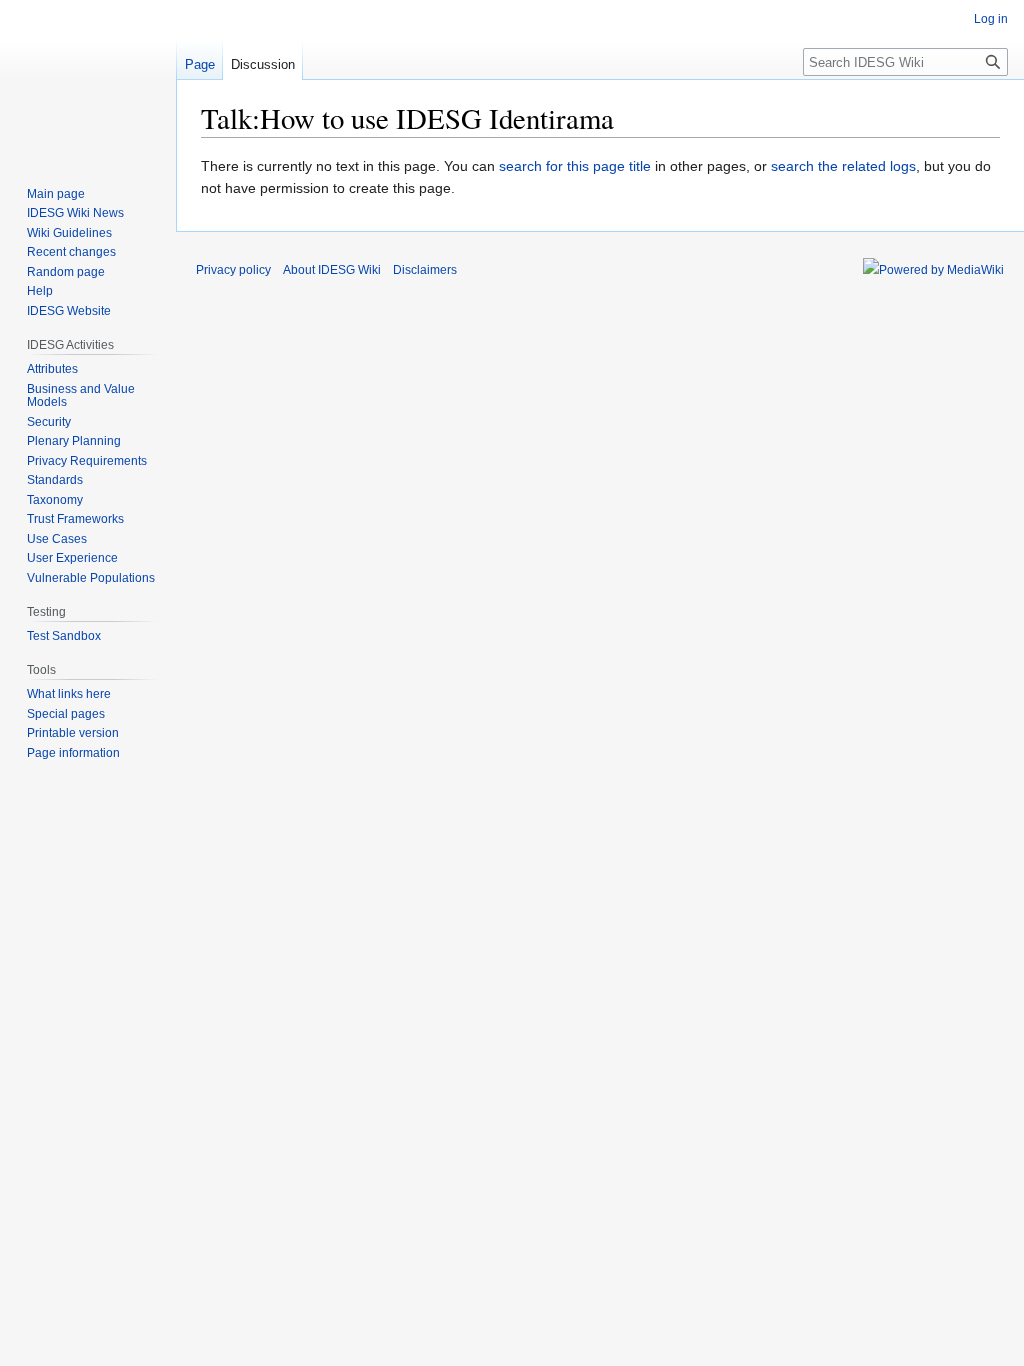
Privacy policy (233, 270)
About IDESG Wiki (332, 270)
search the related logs (843, 166)
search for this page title (575, 166)
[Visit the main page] (88, 80)
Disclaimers (425, 270)
